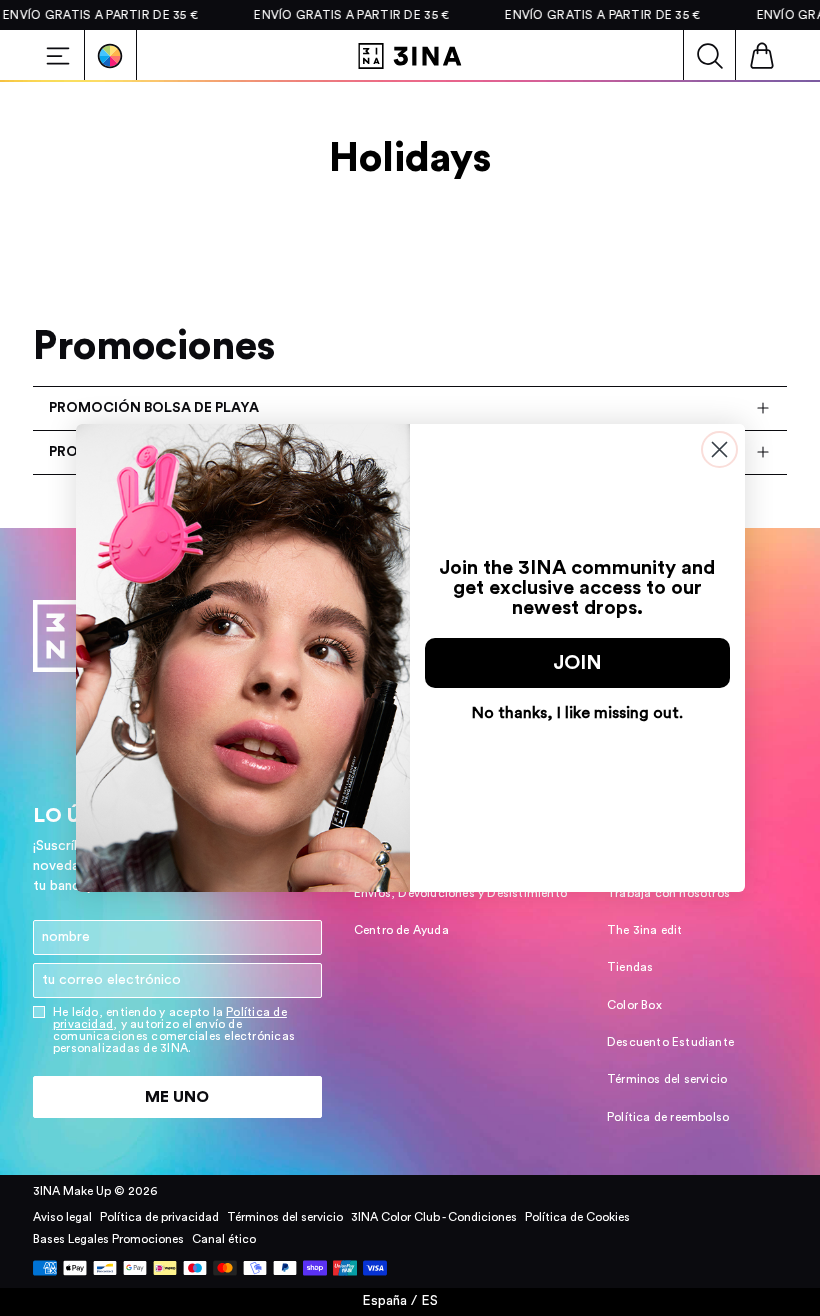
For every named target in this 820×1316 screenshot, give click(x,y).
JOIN (577, 663)
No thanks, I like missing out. (577, 713)
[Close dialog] (719, 449)
